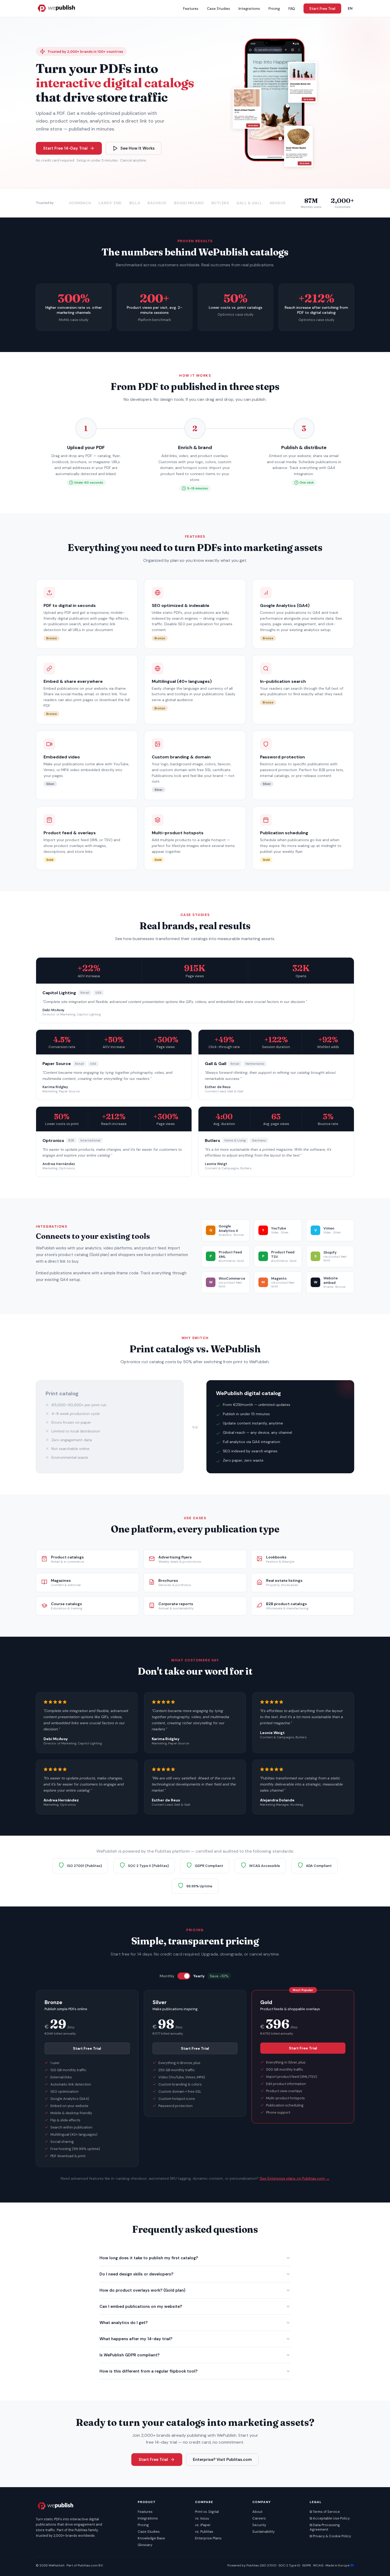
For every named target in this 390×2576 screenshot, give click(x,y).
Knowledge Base (151, 2538)
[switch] (184, 1976)
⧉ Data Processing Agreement (325, 2527)
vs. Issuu (202, 2518)
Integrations (249, 8)
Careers (259, 2518)
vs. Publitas (204, 2532)
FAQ (292, 8)
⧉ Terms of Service (325, 2512)
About (257, 2512)
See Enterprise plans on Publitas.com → (295, 2178)
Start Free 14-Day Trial (65, 148)
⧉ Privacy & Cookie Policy (330, 2536)
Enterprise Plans (208, 2538)
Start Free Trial (322, 8)
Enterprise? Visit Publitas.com (222, 2460)
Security (259, 2525)
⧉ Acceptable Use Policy (330, 2518)
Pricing (274, 8)
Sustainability (263, 2532)
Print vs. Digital (207, 2512)
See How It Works (138, 148)
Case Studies (218, 8)
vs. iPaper (203, 2525)
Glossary (145, 2545)
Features (191, 8)
